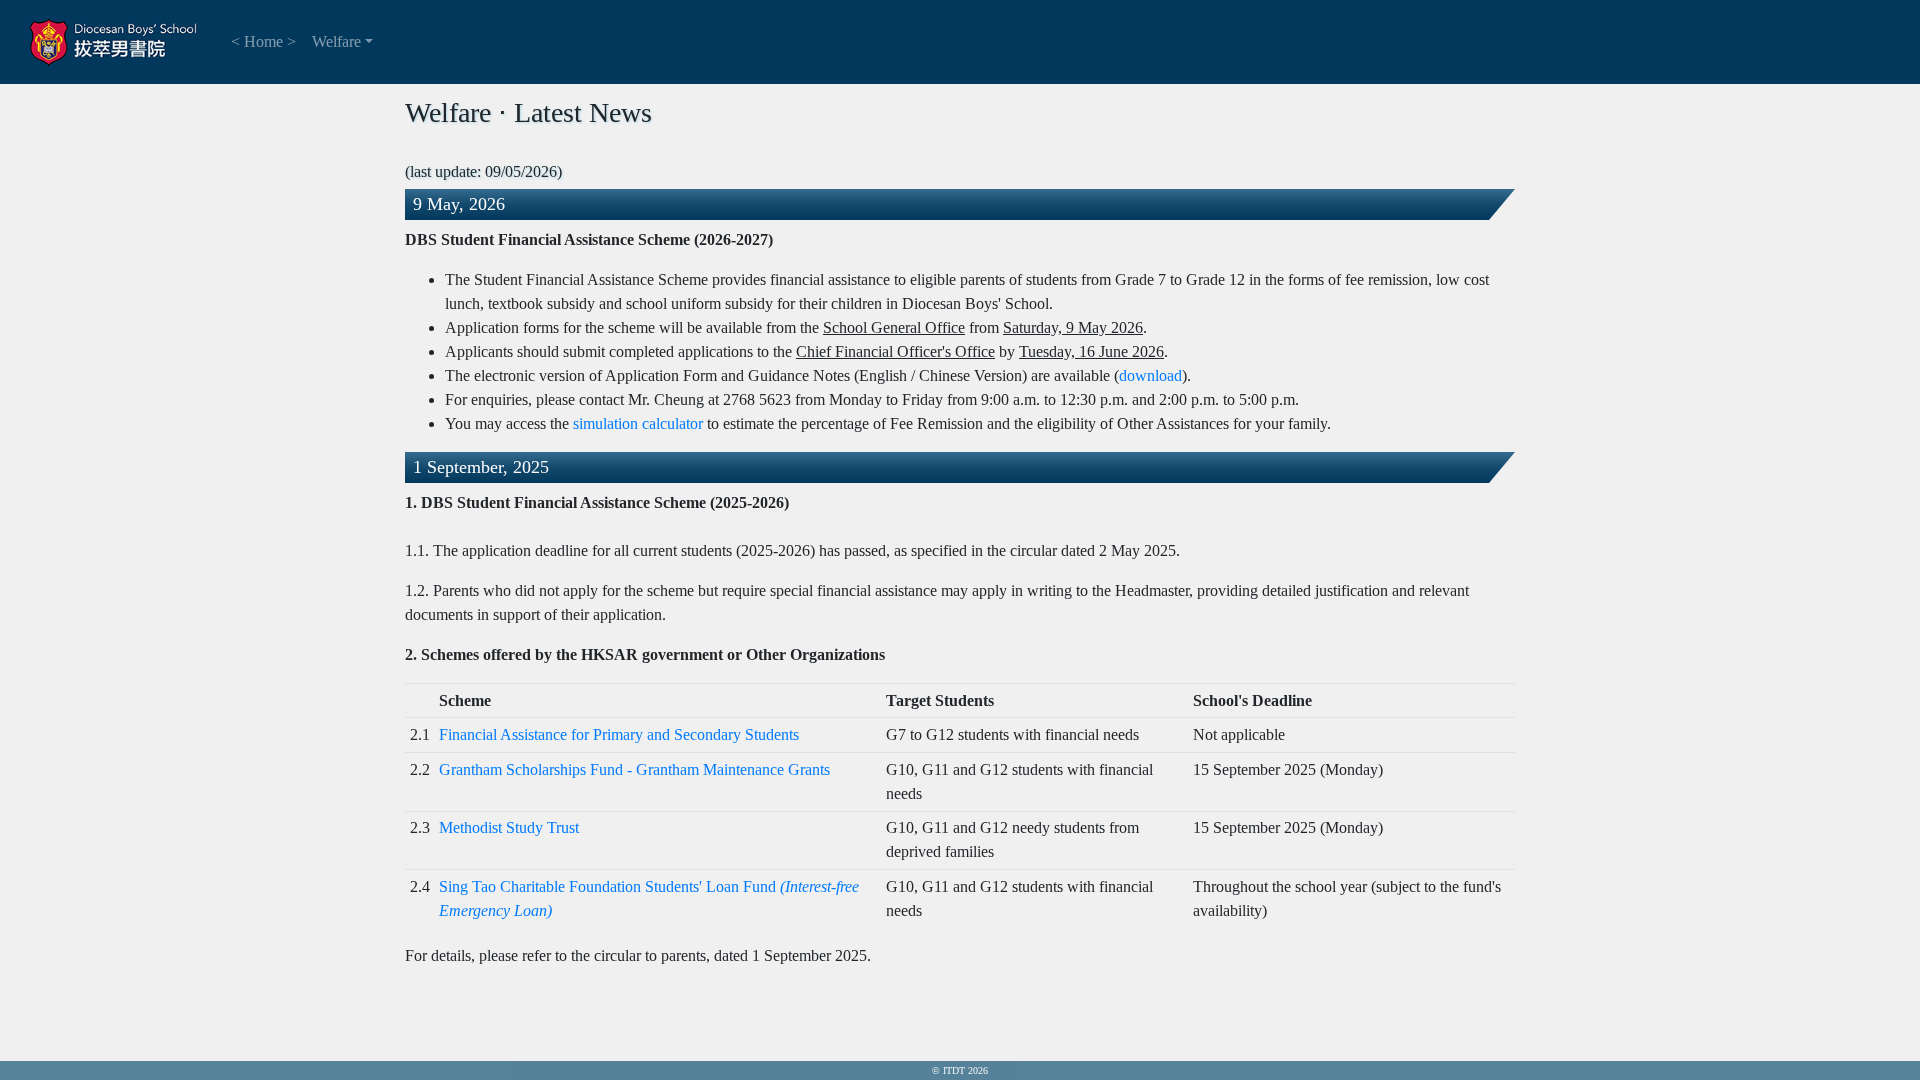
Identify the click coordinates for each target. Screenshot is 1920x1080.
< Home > (263, 41)
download (1150, 375)
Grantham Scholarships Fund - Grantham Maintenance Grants (634, 769)
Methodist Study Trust (509, 827)
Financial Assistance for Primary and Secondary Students (619, 734)
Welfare (336, 41)
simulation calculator (638, 423)
